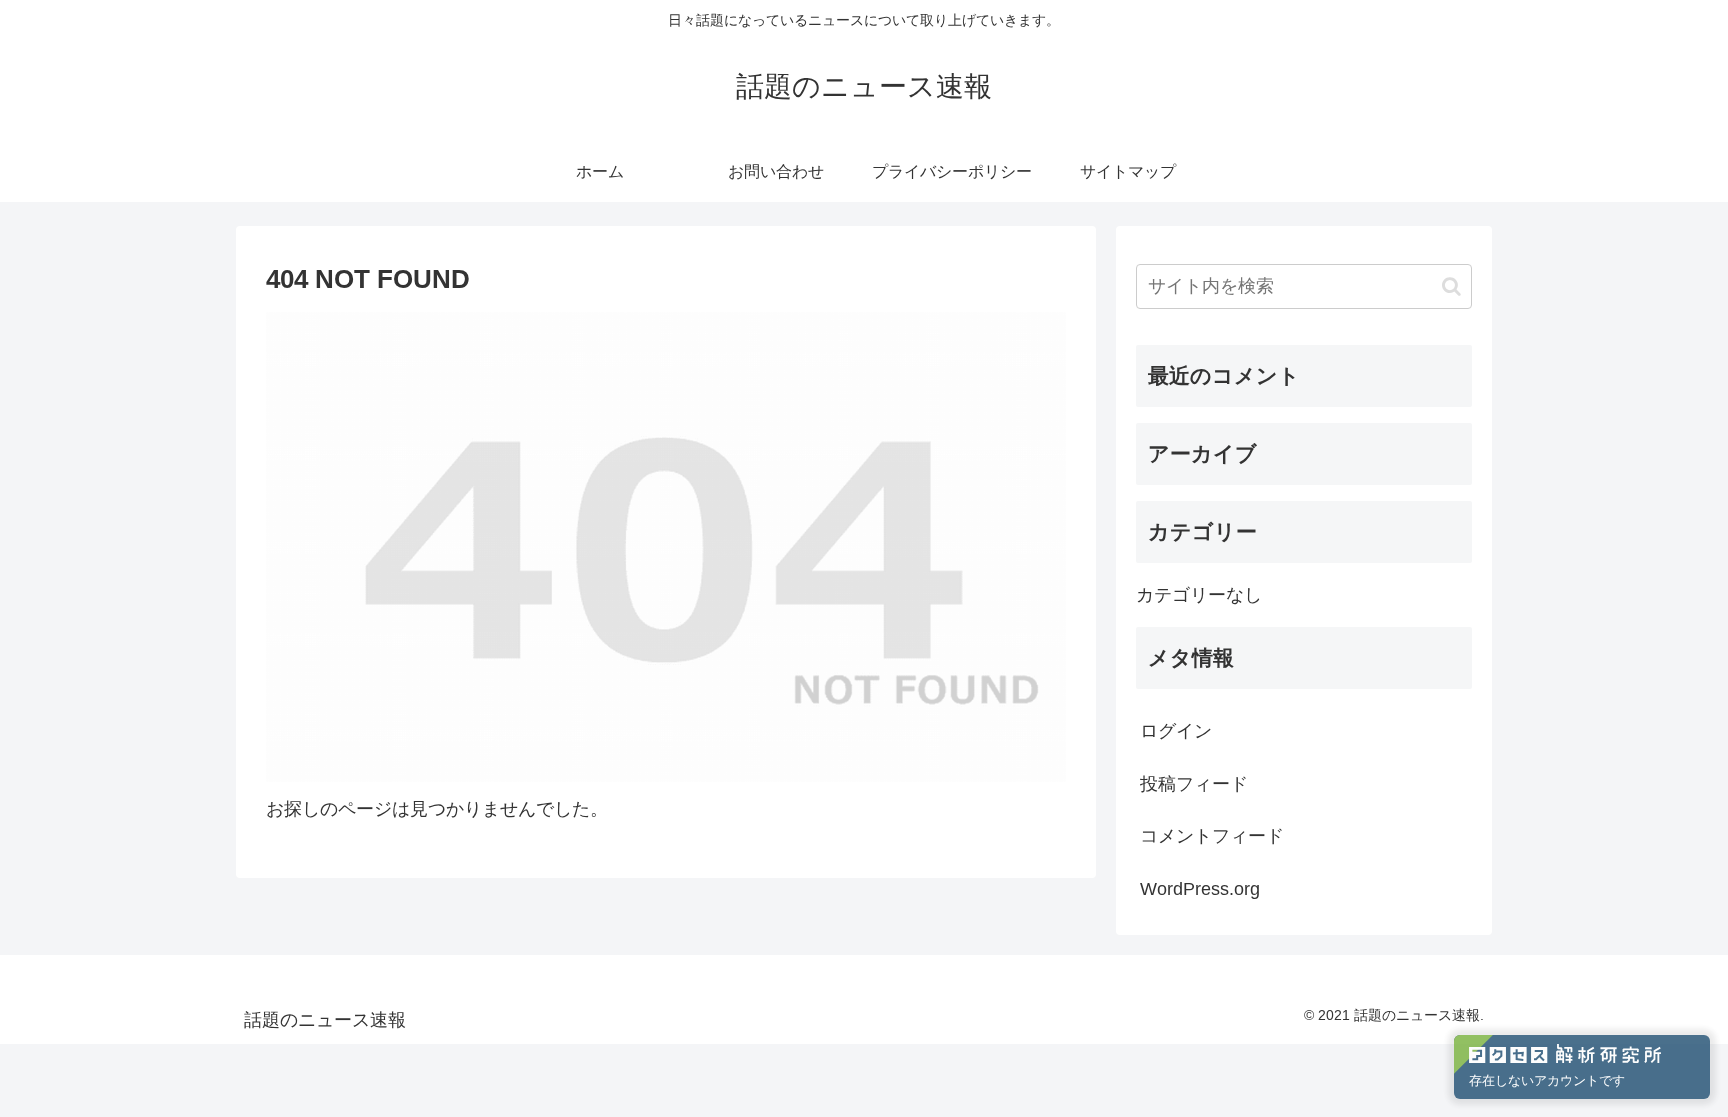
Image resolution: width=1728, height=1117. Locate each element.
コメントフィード (1212, 836)
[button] (1451, 286)
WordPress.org (1200, 889)
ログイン (1176, 731)
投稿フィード (1194, 784)
